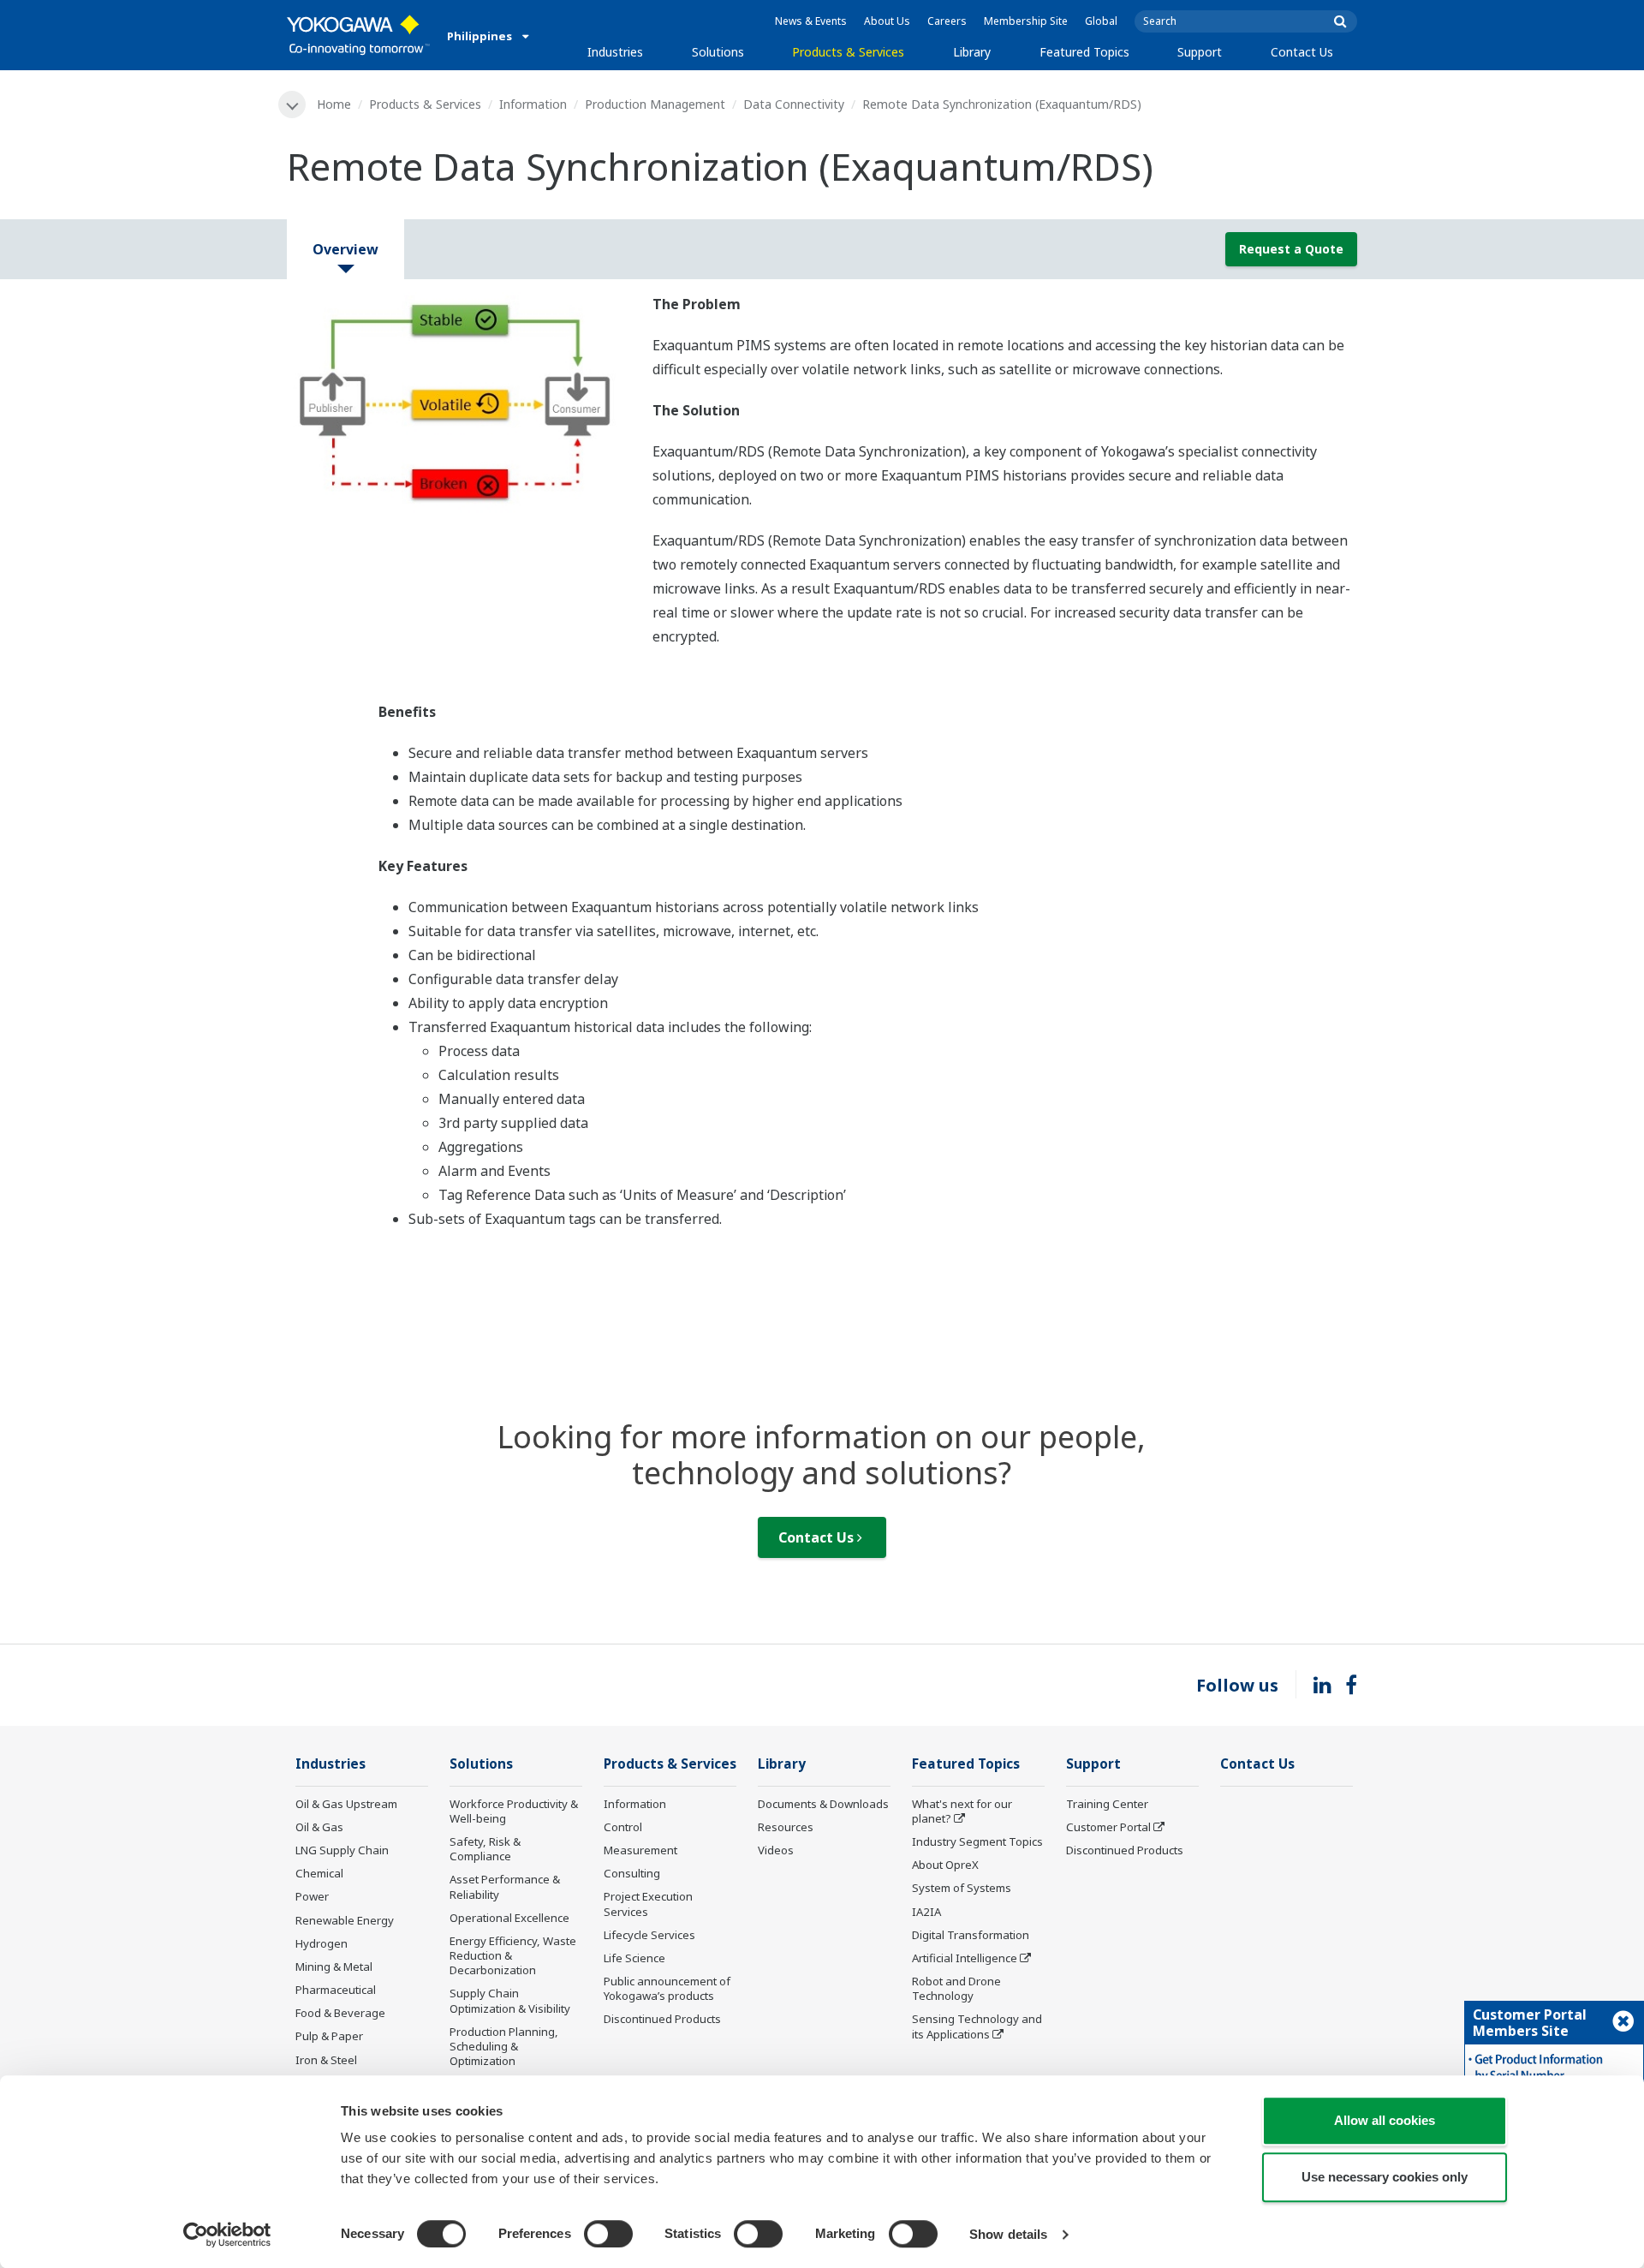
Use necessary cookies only (1385, 2177)
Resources (786, 1827)
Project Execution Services (648, 1904)
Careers (947, 21)
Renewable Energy (345, 1920)
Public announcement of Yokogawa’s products (667, 1988)
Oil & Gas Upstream (346, 1804)
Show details (1008, 2234)
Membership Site (1026, 21)
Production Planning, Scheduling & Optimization (504, 2046)
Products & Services (848, 52)
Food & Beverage (340, 2013)
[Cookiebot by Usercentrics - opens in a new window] (227, 2235)
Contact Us (1302, 52)
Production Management (655, 104)
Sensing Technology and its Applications (977, 2026)
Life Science (634, 1958)
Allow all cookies (1385, 2120)
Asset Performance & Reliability (505, 1886)
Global (1101, 21)
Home (334, 104)
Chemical (319, 1873)
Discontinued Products (662, 2019)
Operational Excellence (509, 1918)
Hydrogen (322, 1943)
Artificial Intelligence (965, 1958)
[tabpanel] (457, 403)
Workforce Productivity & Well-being (514, 1811)
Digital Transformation (971, 1935)
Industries (615, 52)
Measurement (640, 1850)
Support (1200, 52)
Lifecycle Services (649, 1935)
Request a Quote (1291, 249)
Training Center (1107, 1804)
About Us (887, 21)
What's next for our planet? (962, 1811)
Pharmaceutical (336, 1990)
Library (972, 52)
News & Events (811, 21)
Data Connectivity (794, 104)
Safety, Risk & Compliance (485, 1849)
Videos (776, 1850)
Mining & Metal (334, 1967)
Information (533, 104)
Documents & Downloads (823, 1804)
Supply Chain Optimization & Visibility (510, 2000)
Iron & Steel (326, 2060)
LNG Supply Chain (342, 1850)
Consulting (632, 1873)
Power (312, 1896)
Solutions (718, 52)
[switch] (608, 2234)
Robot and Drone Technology (956, 1988)
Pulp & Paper (329, 2036)
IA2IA (926, 1912)
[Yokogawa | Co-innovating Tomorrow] (358, 35)
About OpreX (945, 1865)
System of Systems (962, 1888)
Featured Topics (1084, 52)
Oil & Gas (319, 1827)
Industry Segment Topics (977, 1841)
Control (623, 1827)
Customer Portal (1108, 1827)
